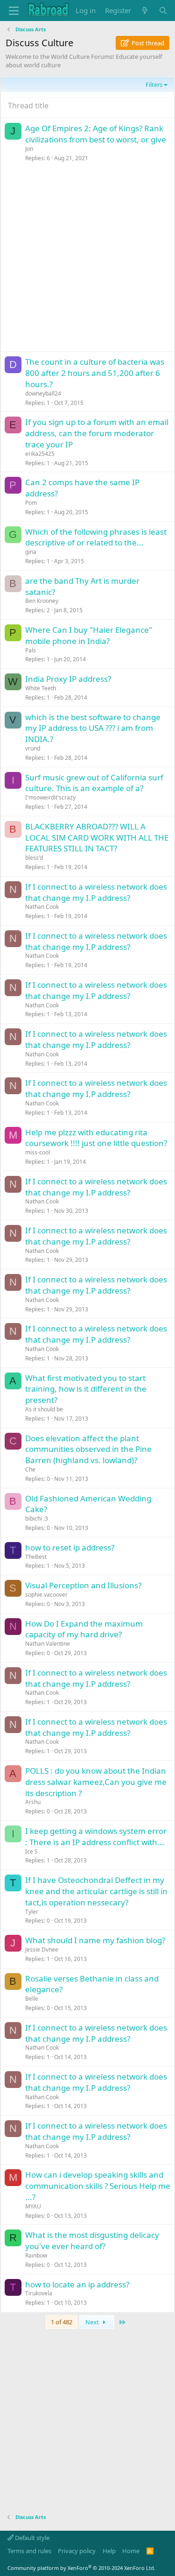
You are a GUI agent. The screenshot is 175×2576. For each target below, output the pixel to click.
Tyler (32, 1912)
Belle (32, 1999)
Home (131, 2551)
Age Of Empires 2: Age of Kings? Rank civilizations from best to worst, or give (96, 134)
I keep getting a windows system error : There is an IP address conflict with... (96, 1836)
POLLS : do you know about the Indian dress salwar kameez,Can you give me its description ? (96, 1782)
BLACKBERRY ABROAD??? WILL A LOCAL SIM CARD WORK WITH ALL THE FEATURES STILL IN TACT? (97, 838)
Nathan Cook (42, 907)
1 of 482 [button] (62, 2322)
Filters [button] (154, 85)
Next (93, 2322)
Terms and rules (29, 2551)
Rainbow (36, 2255)
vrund (33, 748)
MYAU (33, 2206)
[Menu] (14, 11)
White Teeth (41, 688)
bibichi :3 (37, 1518)
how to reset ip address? (70, 1547)
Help (109, 2551)
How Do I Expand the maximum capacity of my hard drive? (84, 1629)
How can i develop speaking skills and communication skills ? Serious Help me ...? (98, 2186)
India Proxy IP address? (68, 679)
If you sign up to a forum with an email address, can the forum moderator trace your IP (97, 433)
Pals (31, 650)
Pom (31, 503)
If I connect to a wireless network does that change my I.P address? (96, 892)
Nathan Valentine (48, 1644)
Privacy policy (77, 2551)
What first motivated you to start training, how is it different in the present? (86, 1389)
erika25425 (40, 454)
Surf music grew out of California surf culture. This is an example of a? (94, 783)
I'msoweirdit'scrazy (50, 797)
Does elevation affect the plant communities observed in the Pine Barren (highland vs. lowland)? (88, 1449)
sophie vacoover (46, 1595)
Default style (31, 2538)
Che (30, 1469)
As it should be (44, 1409)
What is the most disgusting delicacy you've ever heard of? (92, 2240)
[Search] (163, 11)
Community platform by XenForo (81, 2568)
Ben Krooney (42, 601)
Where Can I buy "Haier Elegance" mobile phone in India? (89, 635)
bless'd (34, 858)
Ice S (31, 1851)
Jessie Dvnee (42, 1950)
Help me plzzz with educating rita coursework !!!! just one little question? (96, 1138)
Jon (29, 149)
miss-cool (38, 1152)
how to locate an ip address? (77, 2284)
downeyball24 (43, 393)
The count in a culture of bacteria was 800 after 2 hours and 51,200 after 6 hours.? (95, 373)
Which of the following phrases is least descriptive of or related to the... (96, 537)
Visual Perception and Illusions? (83, 1585)
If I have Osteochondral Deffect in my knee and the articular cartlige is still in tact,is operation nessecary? (96, 1891)
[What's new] (145, 11)
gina (31, 552)
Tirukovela (39, 2293)
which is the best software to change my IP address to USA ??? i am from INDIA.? (93, 728)
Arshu (33, 1802)
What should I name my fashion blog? (95, 1940)
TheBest (36, 1557)
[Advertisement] (87, 259)
